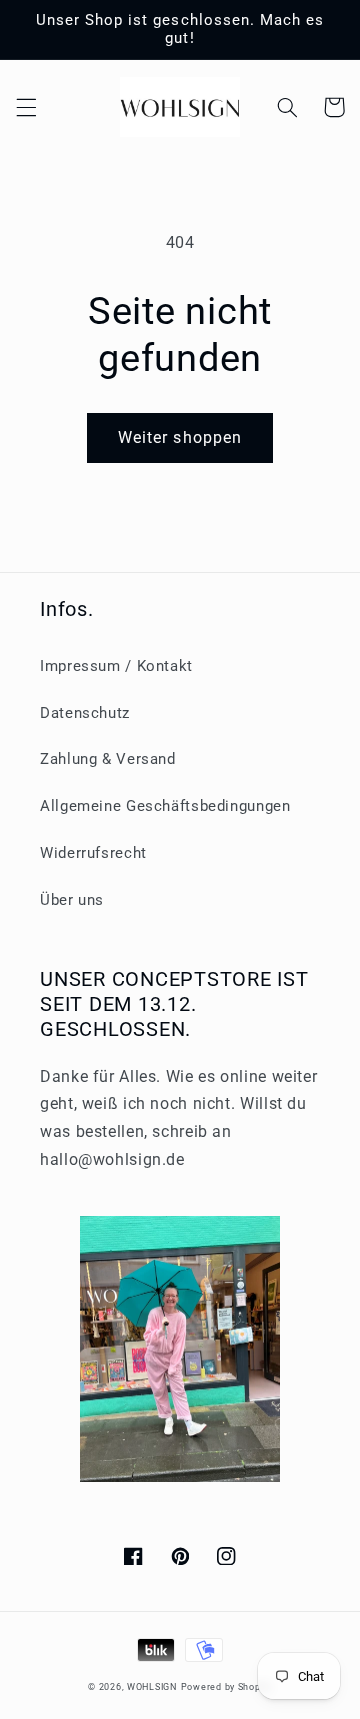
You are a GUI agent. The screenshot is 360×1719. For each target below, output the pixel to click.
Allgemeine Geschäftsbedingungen (165, 806)
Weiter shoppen (180, 437)
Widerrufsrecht (93, 853)
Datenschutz (85, 713)
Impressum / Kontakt (116, 666)
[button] (26, 107)
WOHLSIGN (152, 1687)
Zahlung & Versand (108, 759)
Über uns (72, 900)
